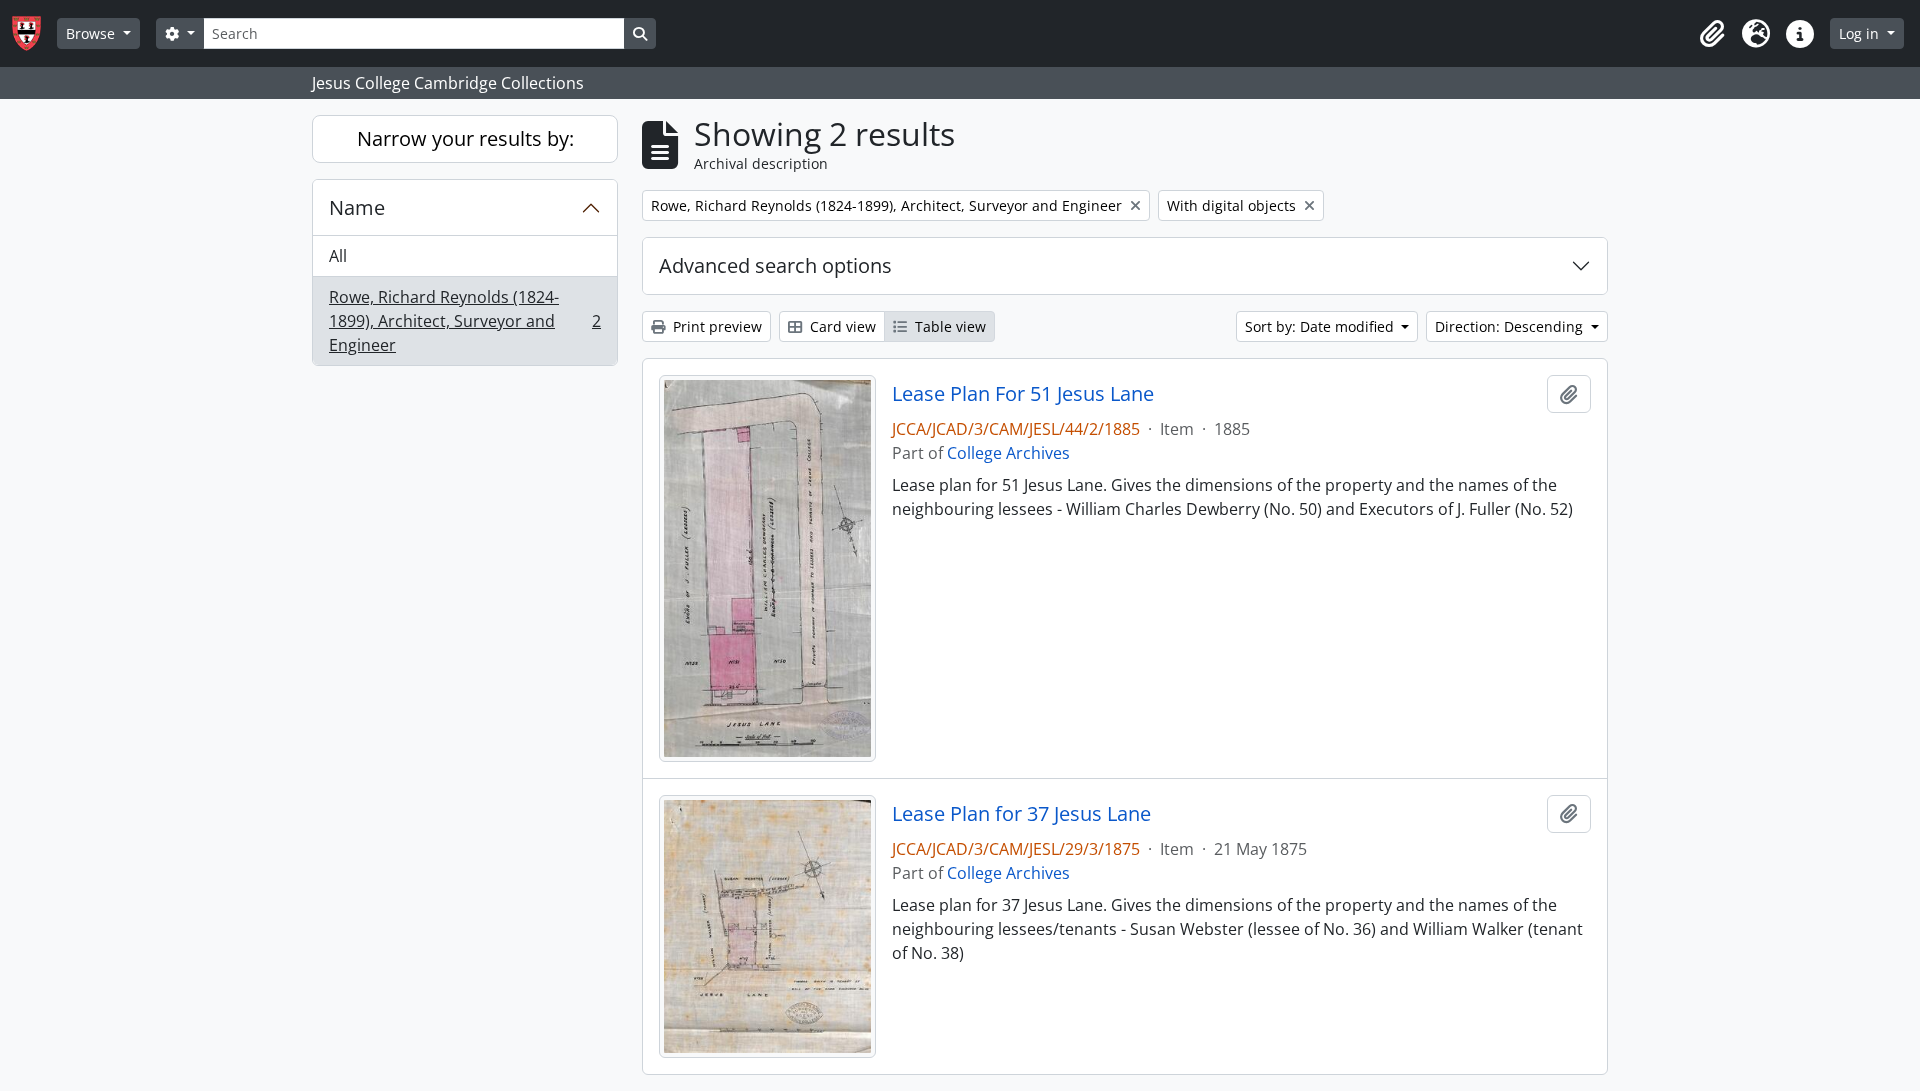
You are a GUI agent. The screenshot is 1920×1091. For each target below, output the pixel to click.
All (338, 256)
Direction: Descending (1511, 326)
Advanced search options (775, 265)
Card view (841, 326)
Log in (1861, 33)
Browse (92, 33)
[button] (1712, 34)
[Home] (34, 33)
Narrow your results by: (465, 138)
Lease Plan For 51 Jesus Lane (1023, 394)
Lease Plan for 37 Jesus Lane (1021, 814)
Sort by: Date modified (1321, 326)
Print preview (715, 326)
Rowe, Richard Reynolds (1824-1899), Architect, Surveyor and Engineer (464, 321)
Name (357, 207)
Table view (948, 326)
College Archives (1008, 453)
